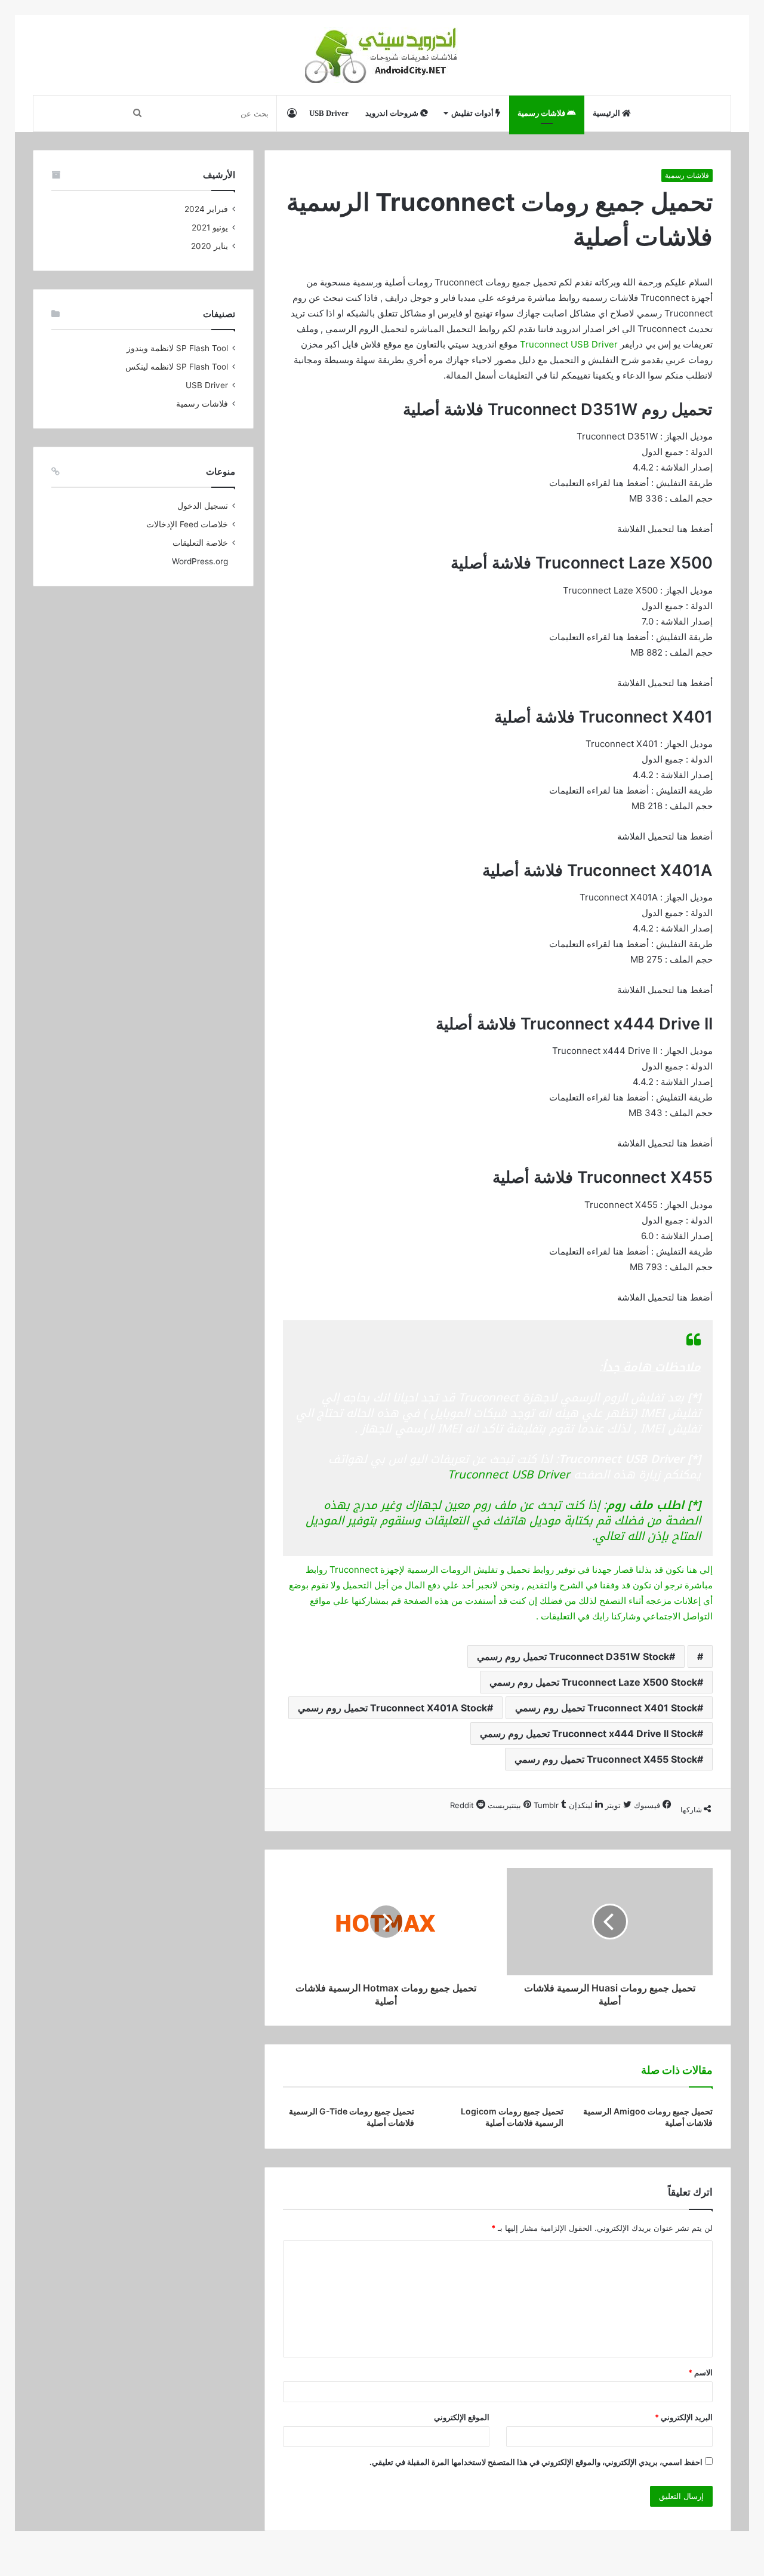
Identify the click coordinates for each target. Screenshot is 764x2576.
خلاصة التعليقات (200, 543)
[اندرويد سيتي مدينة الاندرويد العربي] (382, 55)
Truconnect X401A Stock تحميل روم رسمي (392, 1708)
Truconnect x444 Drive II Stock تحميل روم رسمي (589, 1733)
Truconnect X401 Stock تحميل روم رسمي (606, 1708)
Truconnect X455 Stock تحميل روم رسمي (606, 1759)
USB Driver (329, 113)
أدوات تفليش (473, 113)
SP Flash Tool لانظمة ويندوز (177, 348)
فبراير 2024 (206, 209)
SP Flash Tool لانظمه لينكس (177, 367)
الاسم (700, 2372)
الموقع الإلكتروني (462, 2417)
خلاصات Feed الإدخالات (187, 524)
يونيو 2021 (210, 228)
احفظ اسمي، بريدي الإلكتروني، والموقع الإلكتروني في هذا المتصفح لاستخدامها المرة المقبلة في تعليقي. (536, 2462)
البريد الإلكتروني (684, 2417)
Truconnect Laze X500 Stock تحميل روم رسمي (593, 1682)
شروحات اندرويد (393, 113)
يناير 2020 (210, 246)
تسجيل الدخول (203, 506)
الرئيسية (607, 113)
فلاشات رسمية (542, 113)
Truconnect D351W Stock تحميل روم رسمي (573, 1656)
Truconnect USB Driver (569, 344)
